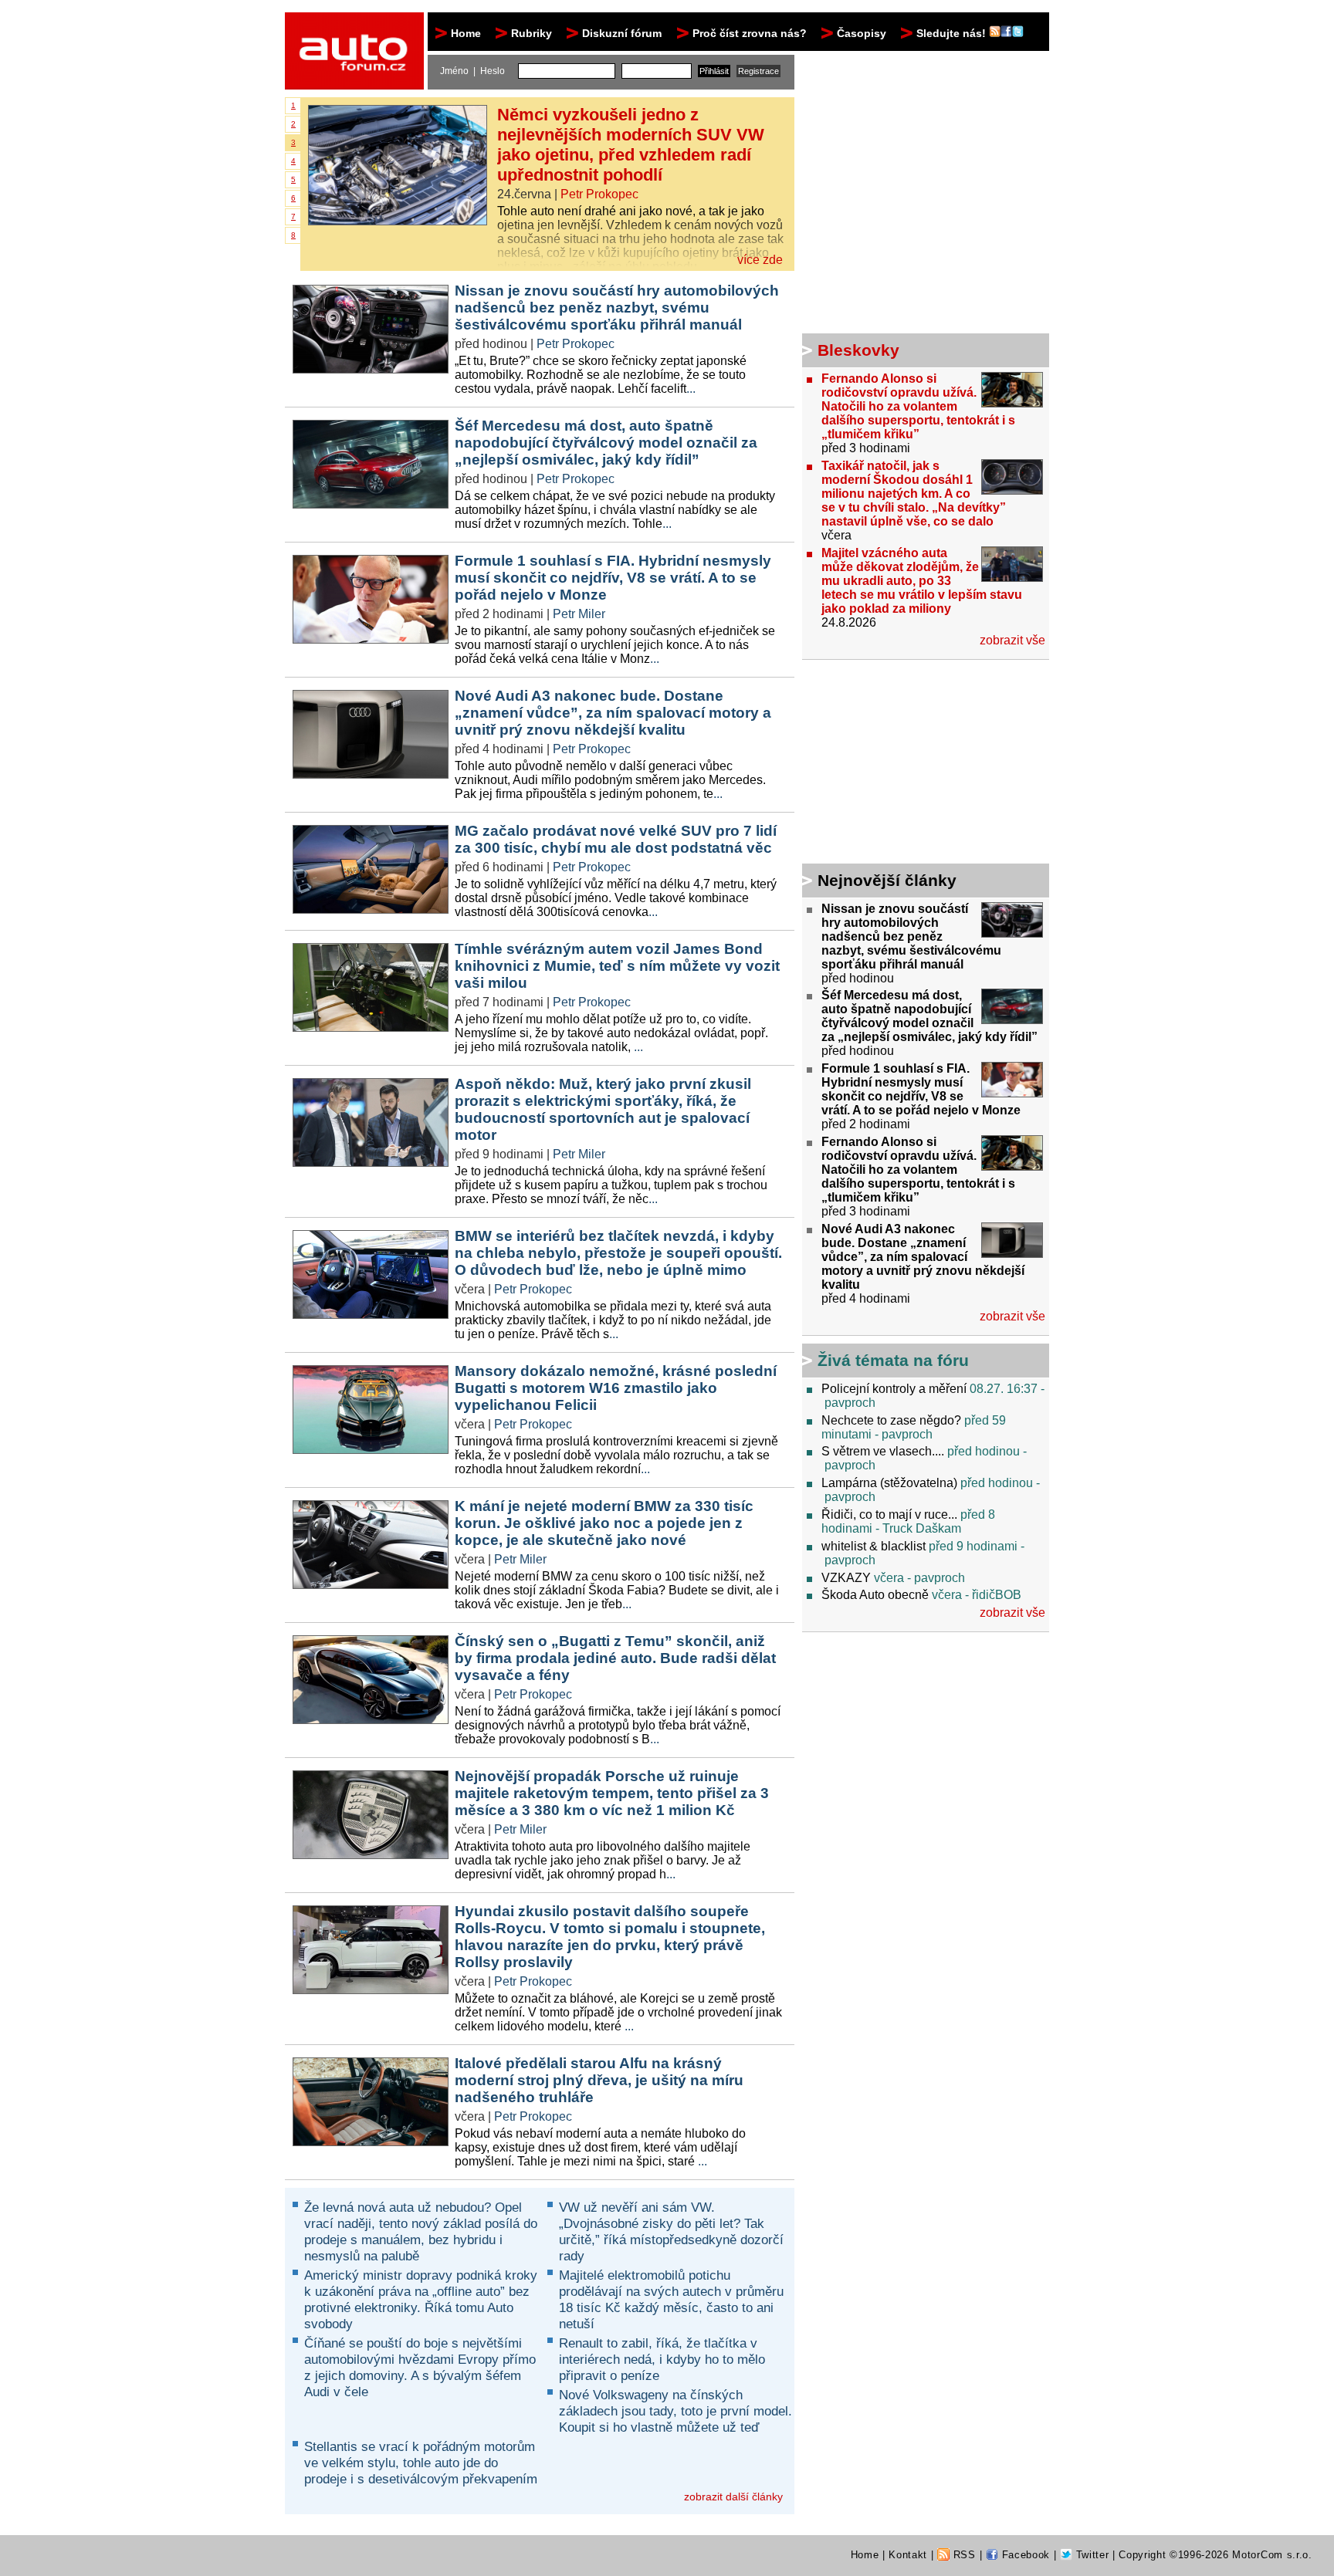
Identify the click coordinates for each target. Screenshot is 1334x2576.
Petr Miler (579, 614)
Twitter (1090, 2555)
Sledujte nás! (953, 33)
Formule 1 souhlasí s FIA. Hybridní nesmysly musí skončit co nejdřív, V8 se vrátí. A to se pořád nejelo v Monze (613, 578)
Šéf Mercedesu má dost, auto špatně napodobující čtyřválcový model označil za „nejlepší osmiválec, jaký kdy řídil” (606, 443)
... (691, 389)
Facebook (1024, 2555)
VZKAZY (846, 1578)
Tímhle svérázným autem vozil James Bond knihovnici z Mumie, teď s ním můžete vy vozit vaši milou (617, 966)
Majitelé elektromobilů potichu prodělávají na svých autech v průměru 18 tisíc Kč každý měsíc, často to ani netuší (671, 2299)
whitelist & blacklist (874, 1546)
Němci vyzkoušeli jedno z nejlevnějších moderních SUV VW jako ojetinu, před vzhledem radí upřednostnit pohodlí (631, 145)
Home (466, 33)
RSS (963, 2555)
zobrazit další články (733, 2497)
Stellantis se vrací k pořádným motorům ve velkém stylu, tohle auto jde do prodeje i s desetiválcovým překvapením (421, 2463)
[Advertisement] (899, 764)
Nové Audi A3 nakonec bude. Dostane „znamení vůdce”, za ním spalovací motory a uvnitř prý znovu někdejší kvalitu (613, 713)
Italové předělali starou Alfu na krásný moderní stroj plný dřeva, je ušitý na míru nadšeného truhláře (599, 2080)
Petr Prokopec (599, 194)
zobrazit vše (1012, 640)
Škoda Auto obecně (875, 1595)
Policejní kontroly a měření (894, 1389)
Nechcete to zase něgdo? (891, 1420)
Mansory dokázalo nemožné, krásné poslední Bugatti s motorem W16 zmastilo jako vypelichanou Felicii (616, 1388)
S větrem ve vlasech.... (883, 1451)
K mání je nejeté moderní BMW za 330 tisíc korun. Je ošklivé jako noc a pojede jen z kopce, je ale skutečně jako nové (604, 1523)
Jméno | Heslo (472, 71)
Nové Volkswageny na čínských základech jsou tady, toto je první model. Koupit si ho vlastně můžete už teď (675, 2411)
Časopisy (862, 33)
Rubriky (532, 33)
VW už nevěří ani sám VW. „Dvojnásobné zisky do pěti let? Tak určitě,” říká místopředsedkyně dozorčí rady (671, 2231)
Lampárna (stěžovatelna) (889, 1483)
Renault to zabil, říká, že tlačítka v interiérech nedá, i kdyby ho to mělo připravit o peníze (662, 2359)
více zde (760, 260)
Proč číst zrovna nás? (750, 33)
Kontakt (908, 2555)
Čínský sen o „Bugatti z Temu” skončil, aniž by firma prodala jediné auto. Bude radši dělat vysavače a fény (615, 1658)
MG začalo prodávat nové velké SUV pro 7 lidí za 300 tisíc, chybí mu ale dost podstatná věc (616, 839)
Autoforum (356, 26)
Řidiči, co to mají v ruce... (889, 1514)
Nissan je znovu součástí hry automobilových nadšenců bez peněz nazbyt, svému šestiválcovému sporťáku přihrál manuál (617, 308)
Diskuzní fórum (622, 33)
